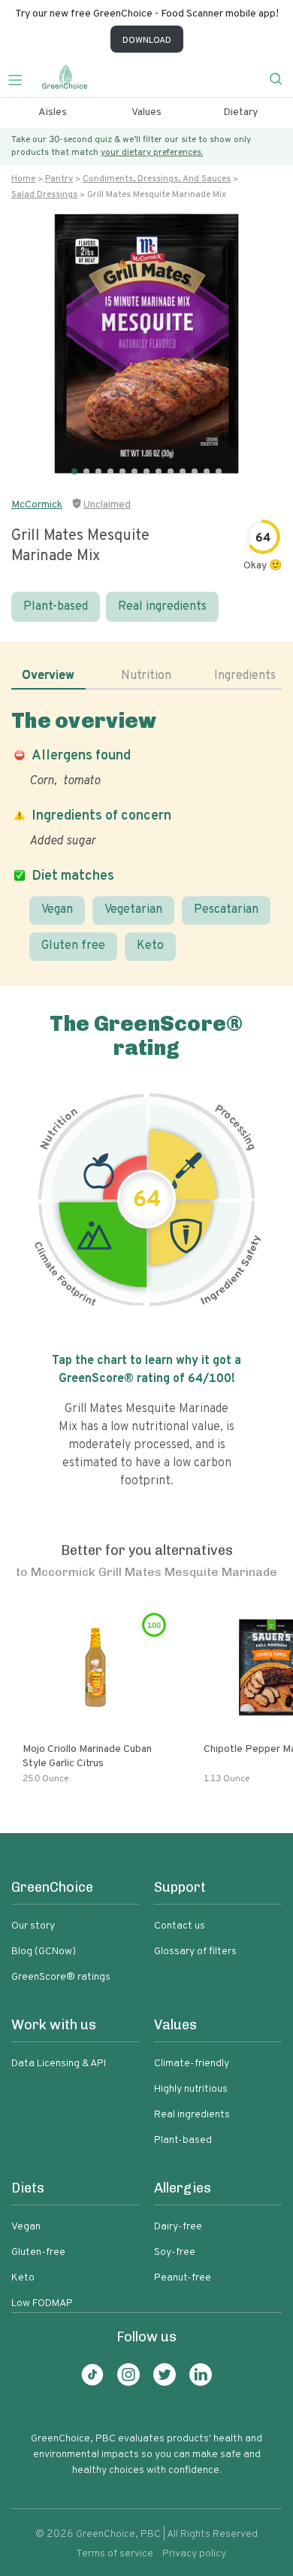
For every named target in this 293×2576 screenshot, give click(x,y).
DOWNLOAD (147, 41)
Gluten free (73, 946)
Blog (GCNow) (44, 1952)
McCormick (37, 505)
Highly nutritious (191, 2089)
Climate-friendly (192, 2064)
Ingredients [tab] (245, 676)
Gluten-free (38, 2252)
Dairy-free (178, 2227)
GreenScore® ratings (61, 1977)
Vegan (57, 910)
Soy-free (175, 2252)
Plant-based (56, 607)
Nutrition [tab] (146, 676)
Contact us (180, 1926)
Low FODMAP (42, 2303)
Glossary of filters (195, 1952)
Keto (150, 946)
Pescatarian (226, 910)
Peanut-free (183, 2278)
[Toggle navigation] (21, 78)
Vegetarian (133, 910)
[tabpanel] (146, 834)
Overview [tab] (48, 676)
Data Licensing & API (59, 2064)
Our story (33, 1926)
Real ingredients (162, 607)
